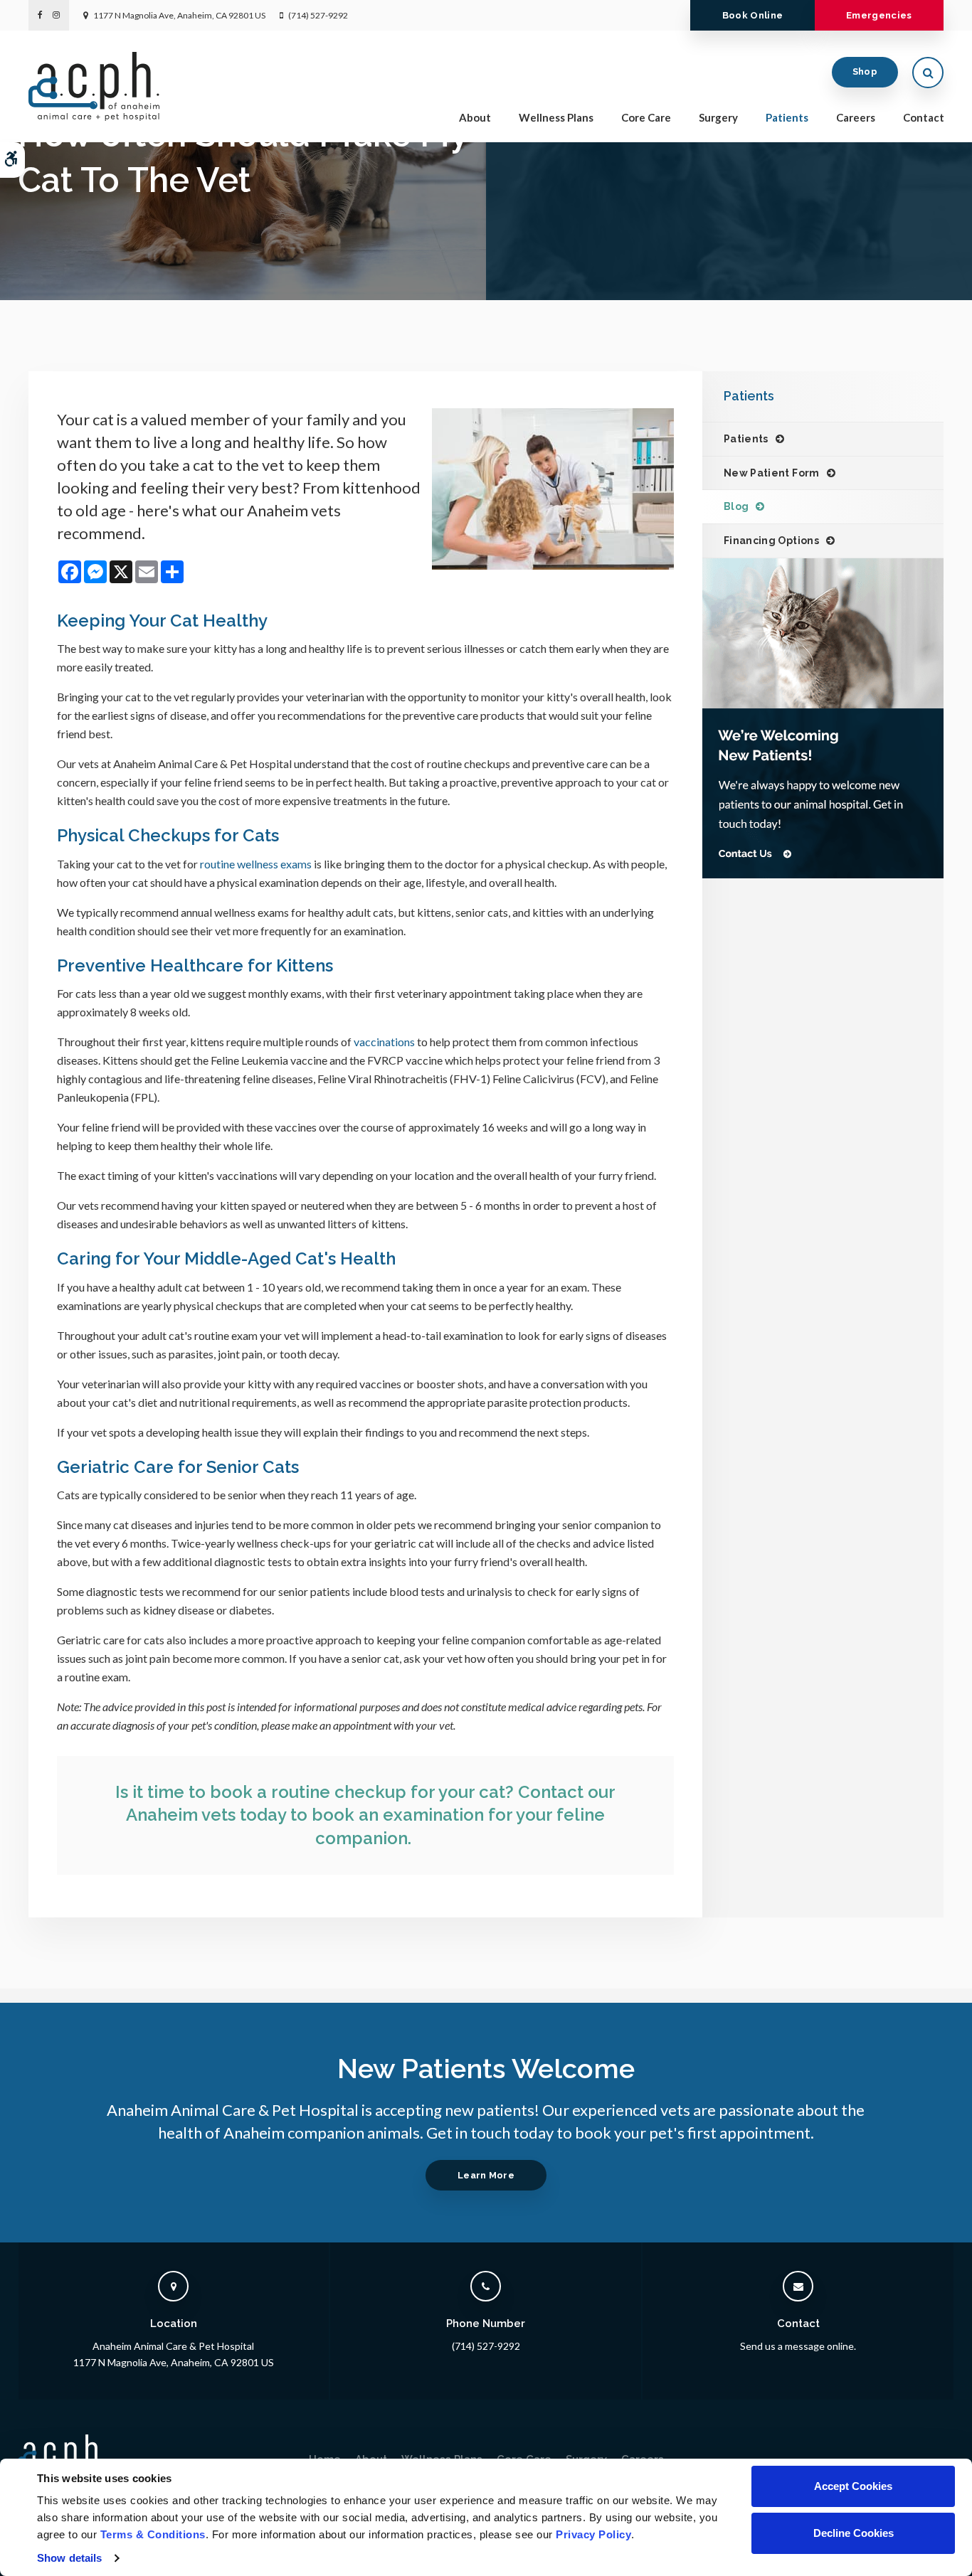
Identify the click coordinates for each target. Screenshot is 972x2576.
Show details (69, 2558)
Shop (865, 71)
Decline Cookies (854, 2533)
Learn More (486, 2175)
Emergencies (879, 15)
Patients (787, 117)
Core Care (646, 117)
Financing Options (771, 541)
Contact (924, 117)
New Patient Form (772, 473)
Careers (856, 117)
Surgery (718, 117)
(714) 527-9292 (318, 15)
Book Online (753, 15)
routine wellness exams (257, 864)
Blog (736, 506)
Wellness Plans (556, 117)
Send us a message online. (798, 2346)
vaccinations (384, 1042)
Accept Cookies (853, 2486)
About (475, 117)
